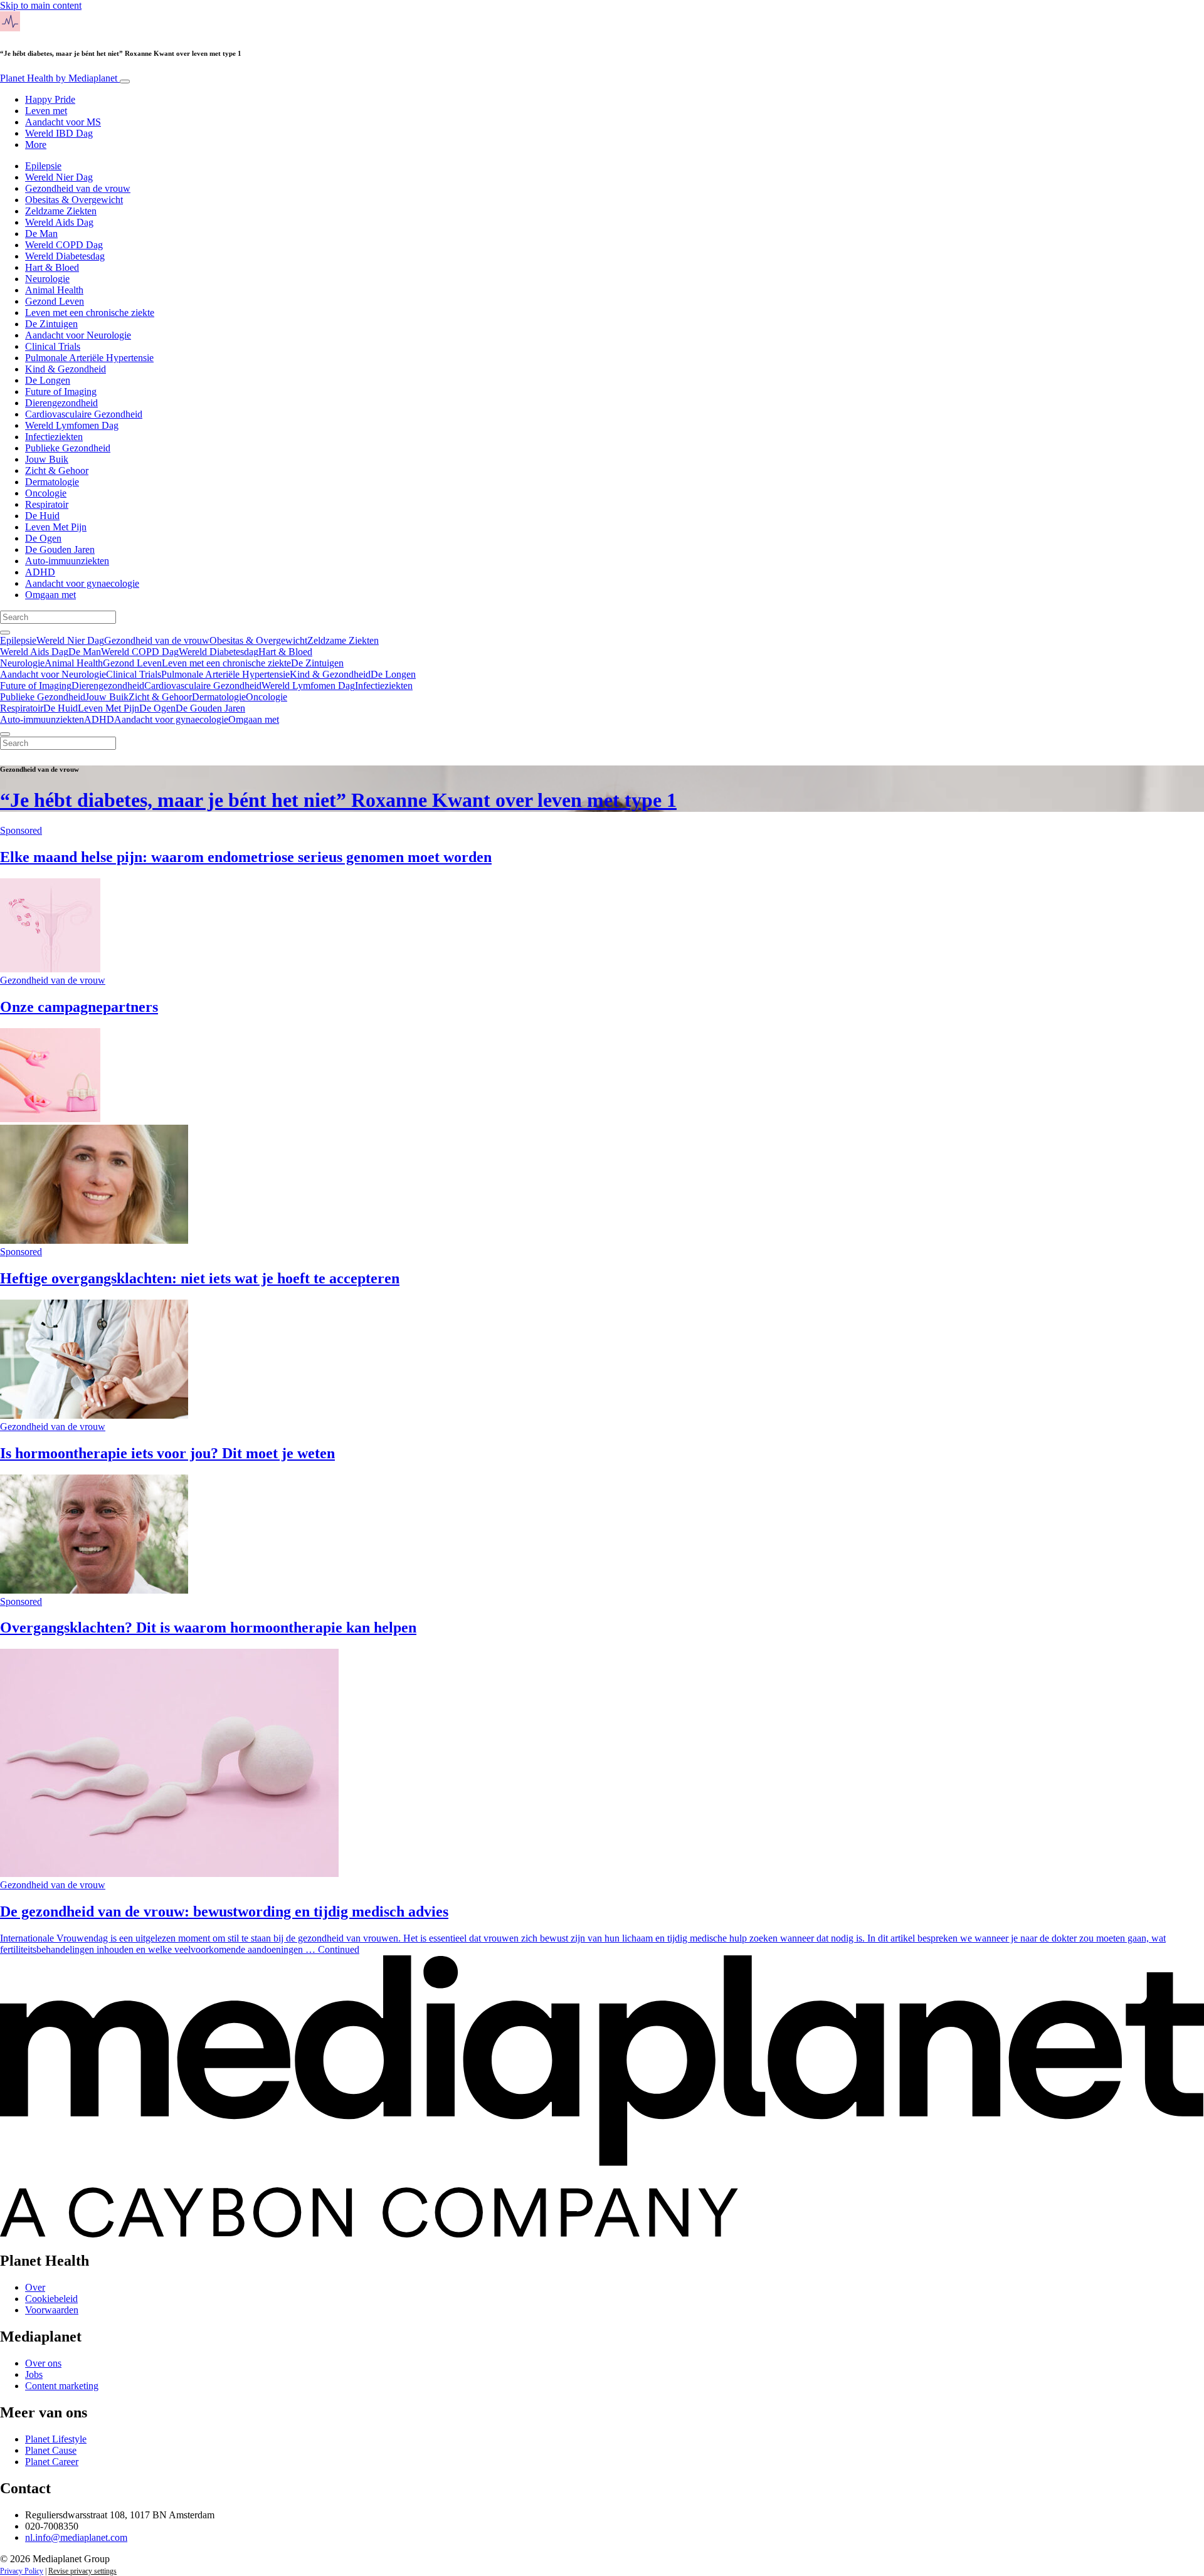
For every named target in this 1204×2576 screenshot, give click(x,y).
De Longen (48, 380)
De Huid (42, 516)
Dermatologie (52, 482)
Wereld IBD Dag (59, 133)
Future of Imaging (61, 392)
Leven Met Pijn (56, 527)
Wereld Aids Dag (59, 222)
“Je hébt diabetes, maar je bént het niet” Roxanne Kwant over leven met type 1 (338, 800)
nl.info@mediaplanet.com (76, 2537)
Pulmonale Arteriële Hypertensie (89, 358)
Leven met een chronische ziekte (90, 313)
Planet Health (59, 78)
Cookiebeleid (51, 2299)
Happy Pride (50, 99)
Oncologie (46, 493)
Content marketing (62, 2386)
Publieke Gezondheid (68, 448)
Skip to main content (41, 5)
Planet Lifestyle (56, 2439)
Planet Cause (51, 2450)
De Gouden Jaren (60, 549)
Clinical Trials (53, 346)
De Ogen (43, 538)
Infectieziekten (54, 437)
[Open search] (5, 633)
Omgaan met (50, 595)
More (36, 145)
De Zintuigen (51, 324)
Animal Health (54, 290)
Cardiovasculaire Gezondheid (84, 414)
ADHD (40, 572)
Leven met (46, 111)
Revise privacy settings (82, 2571)
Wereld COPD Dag (64, 245)
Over (35, 2287)
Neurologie (47, 279)
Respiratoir (47, 504)
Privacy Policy (22, 2571)
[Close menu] (5, 734)
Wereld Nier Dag (59, 177)
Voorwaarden (52, 2310)
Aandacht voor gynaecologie (82, 583)
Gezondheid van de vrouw (78, 188)
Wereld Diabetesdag (65, 256)
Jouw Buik (47, 459)
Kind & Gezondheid (66, 369)
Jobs (34, 2374)
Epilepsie (43, 166)
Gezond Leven (55, 301)
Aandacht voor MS (63, 122)
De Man (41, 234)
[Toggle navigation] (125, 81)
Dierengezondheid (61, 403)
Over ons (43, 2363)
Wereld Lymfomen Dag (72, 425)
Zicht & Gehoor (57, 471)
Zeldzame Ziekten (61, 211)
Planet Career (52, 2462)
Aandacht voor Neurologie (78, 335)
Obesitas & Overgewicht (74, 200)
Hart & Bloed (52, 267)
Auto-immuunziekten (67, 561)
